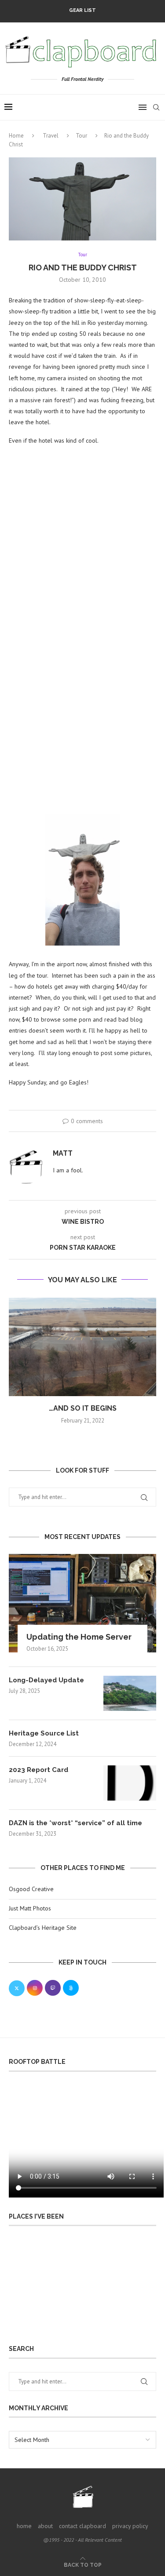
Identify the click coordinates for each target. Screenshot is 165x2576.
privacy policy (130, 2526)
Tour (81, 136)
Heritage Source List (44, 1733)
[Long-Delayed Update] (130, 1693)
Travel (51, 136)
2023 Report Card (38, 1770)
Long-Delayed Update (46, 1680)
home (24, 2526)
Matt (63, 1153)
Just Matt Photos (30, 1908)
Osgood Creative (31, 1889)
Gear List (82, 10)
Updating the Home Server (79, 1637)
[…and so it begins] (82, 1347)
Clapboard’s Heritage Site (43, 1928)
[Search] (156, 107)
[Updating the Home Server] (82, 1603)
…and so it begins (83, 1408)
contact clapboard (82, 2526)
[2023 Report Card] (130, 1783)
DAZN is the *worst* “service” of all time (75, 1823)
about (45, 2526)
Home (16, 136)
